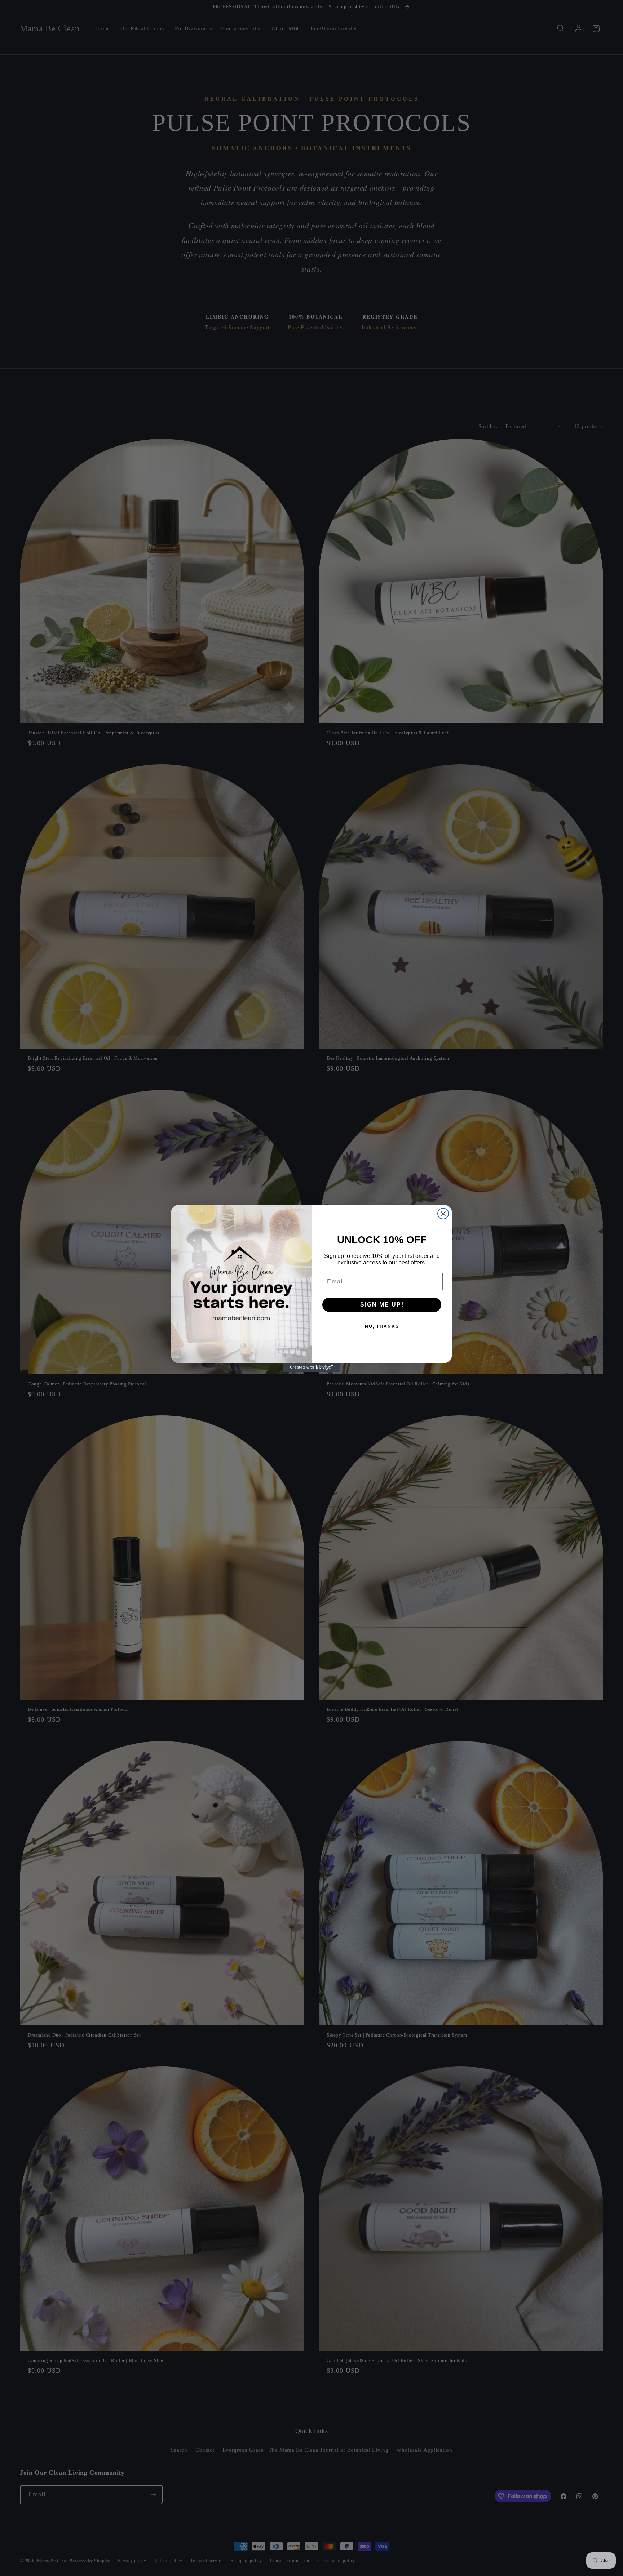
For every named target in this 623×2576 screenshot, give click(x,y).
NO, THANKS (382, 1326)
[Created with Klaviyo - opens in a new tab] (311, 1367)
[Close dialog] (443, 1214)
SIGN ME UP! (382, 1305)
